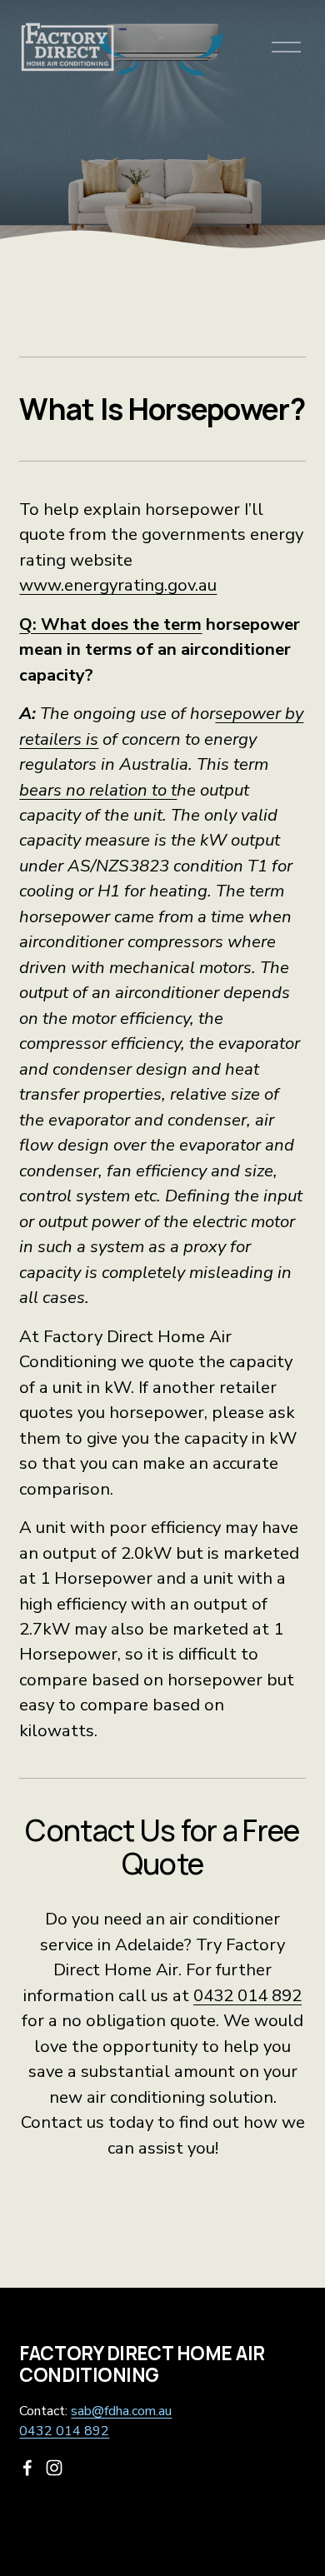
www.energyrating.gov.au (118, 585)
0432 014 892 (247, 1995)
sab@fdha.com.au (121, 2411)
